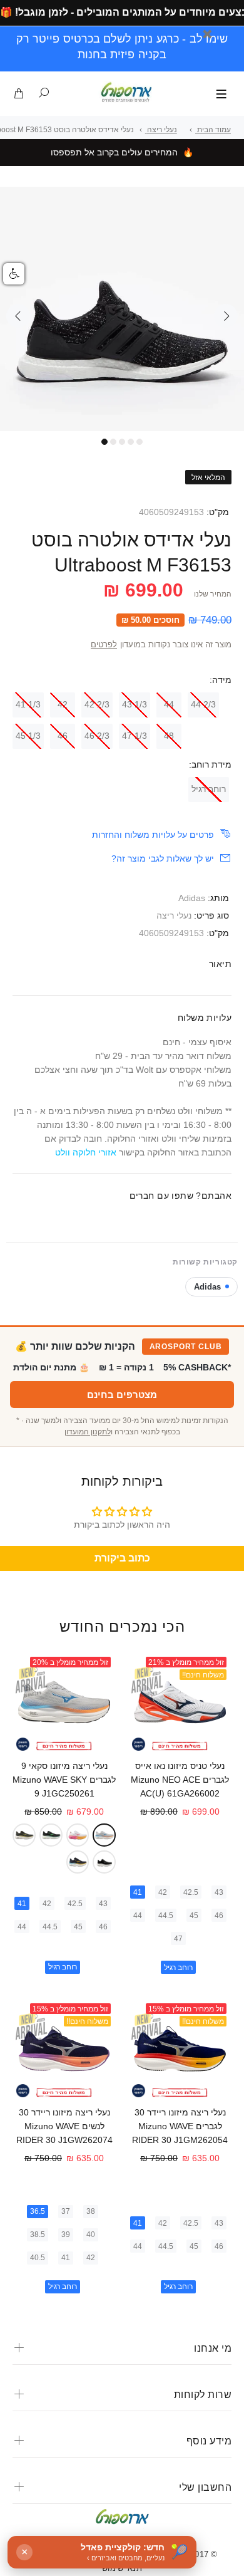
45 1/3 (28, 736)
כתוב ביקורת (122, 1558)
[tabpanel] (122, 309)
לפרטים (104, 645)
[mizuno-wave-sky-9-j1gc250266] (24, 1835)
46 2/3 (97, 736)
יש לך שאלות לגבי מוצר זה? (163, 858)
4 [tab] (131, 442)
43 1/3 (135, 704)
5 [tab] (140, 442)
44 (169, 704)
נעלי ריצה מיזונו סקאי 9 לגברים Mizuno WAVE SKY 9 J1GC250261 (64, 1780)
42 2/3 (97, 704)
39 (66, 2234)
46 (63, 736)
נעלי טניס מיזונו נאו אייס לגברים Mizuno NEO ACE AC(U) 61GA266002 (180, 1780)
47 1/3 (135, 736)
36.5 (38, 2211)
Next (226, 316)
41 (138, 1892)
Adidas (192, 898)
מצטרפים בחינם (122, 1395)
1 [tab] (104, 442)
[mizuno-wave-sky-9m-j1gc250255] (51, 1835)
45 (194, 1916)
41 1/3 (28, 704)
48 (169, 736)
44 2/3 (203, 704)
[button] (14, 274)
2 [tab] (113, 442)
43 (219, 1892)
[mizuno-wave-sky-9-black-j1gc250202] (104, 1862)
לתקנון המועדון (88, 1432)
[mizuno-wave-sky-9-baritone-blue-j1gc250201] (78, 1862)
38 (91, 2211)
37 (66, 2211)
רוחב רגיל (209, 789)
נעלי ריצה (174, 915)
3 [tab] (122, 442)
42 (63, 704)
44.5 (166, 1916)
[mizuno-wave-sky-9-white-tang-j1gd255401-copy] (78, 1835)
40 (91, 2234)
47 (178, 1939)
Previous (18, 316)
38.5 (38, 2234)
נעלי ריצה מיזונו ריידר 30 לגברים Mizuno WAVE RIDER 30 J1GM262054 (180, 2126)
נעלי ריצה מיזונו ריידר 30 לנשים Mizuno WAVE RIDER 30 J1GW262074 (64, 2126)
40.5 (38, 2258)
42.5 (191, 1892)
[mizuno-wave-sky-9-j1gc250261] (104, 1835)
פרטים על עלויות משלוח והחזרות (153, 835)
